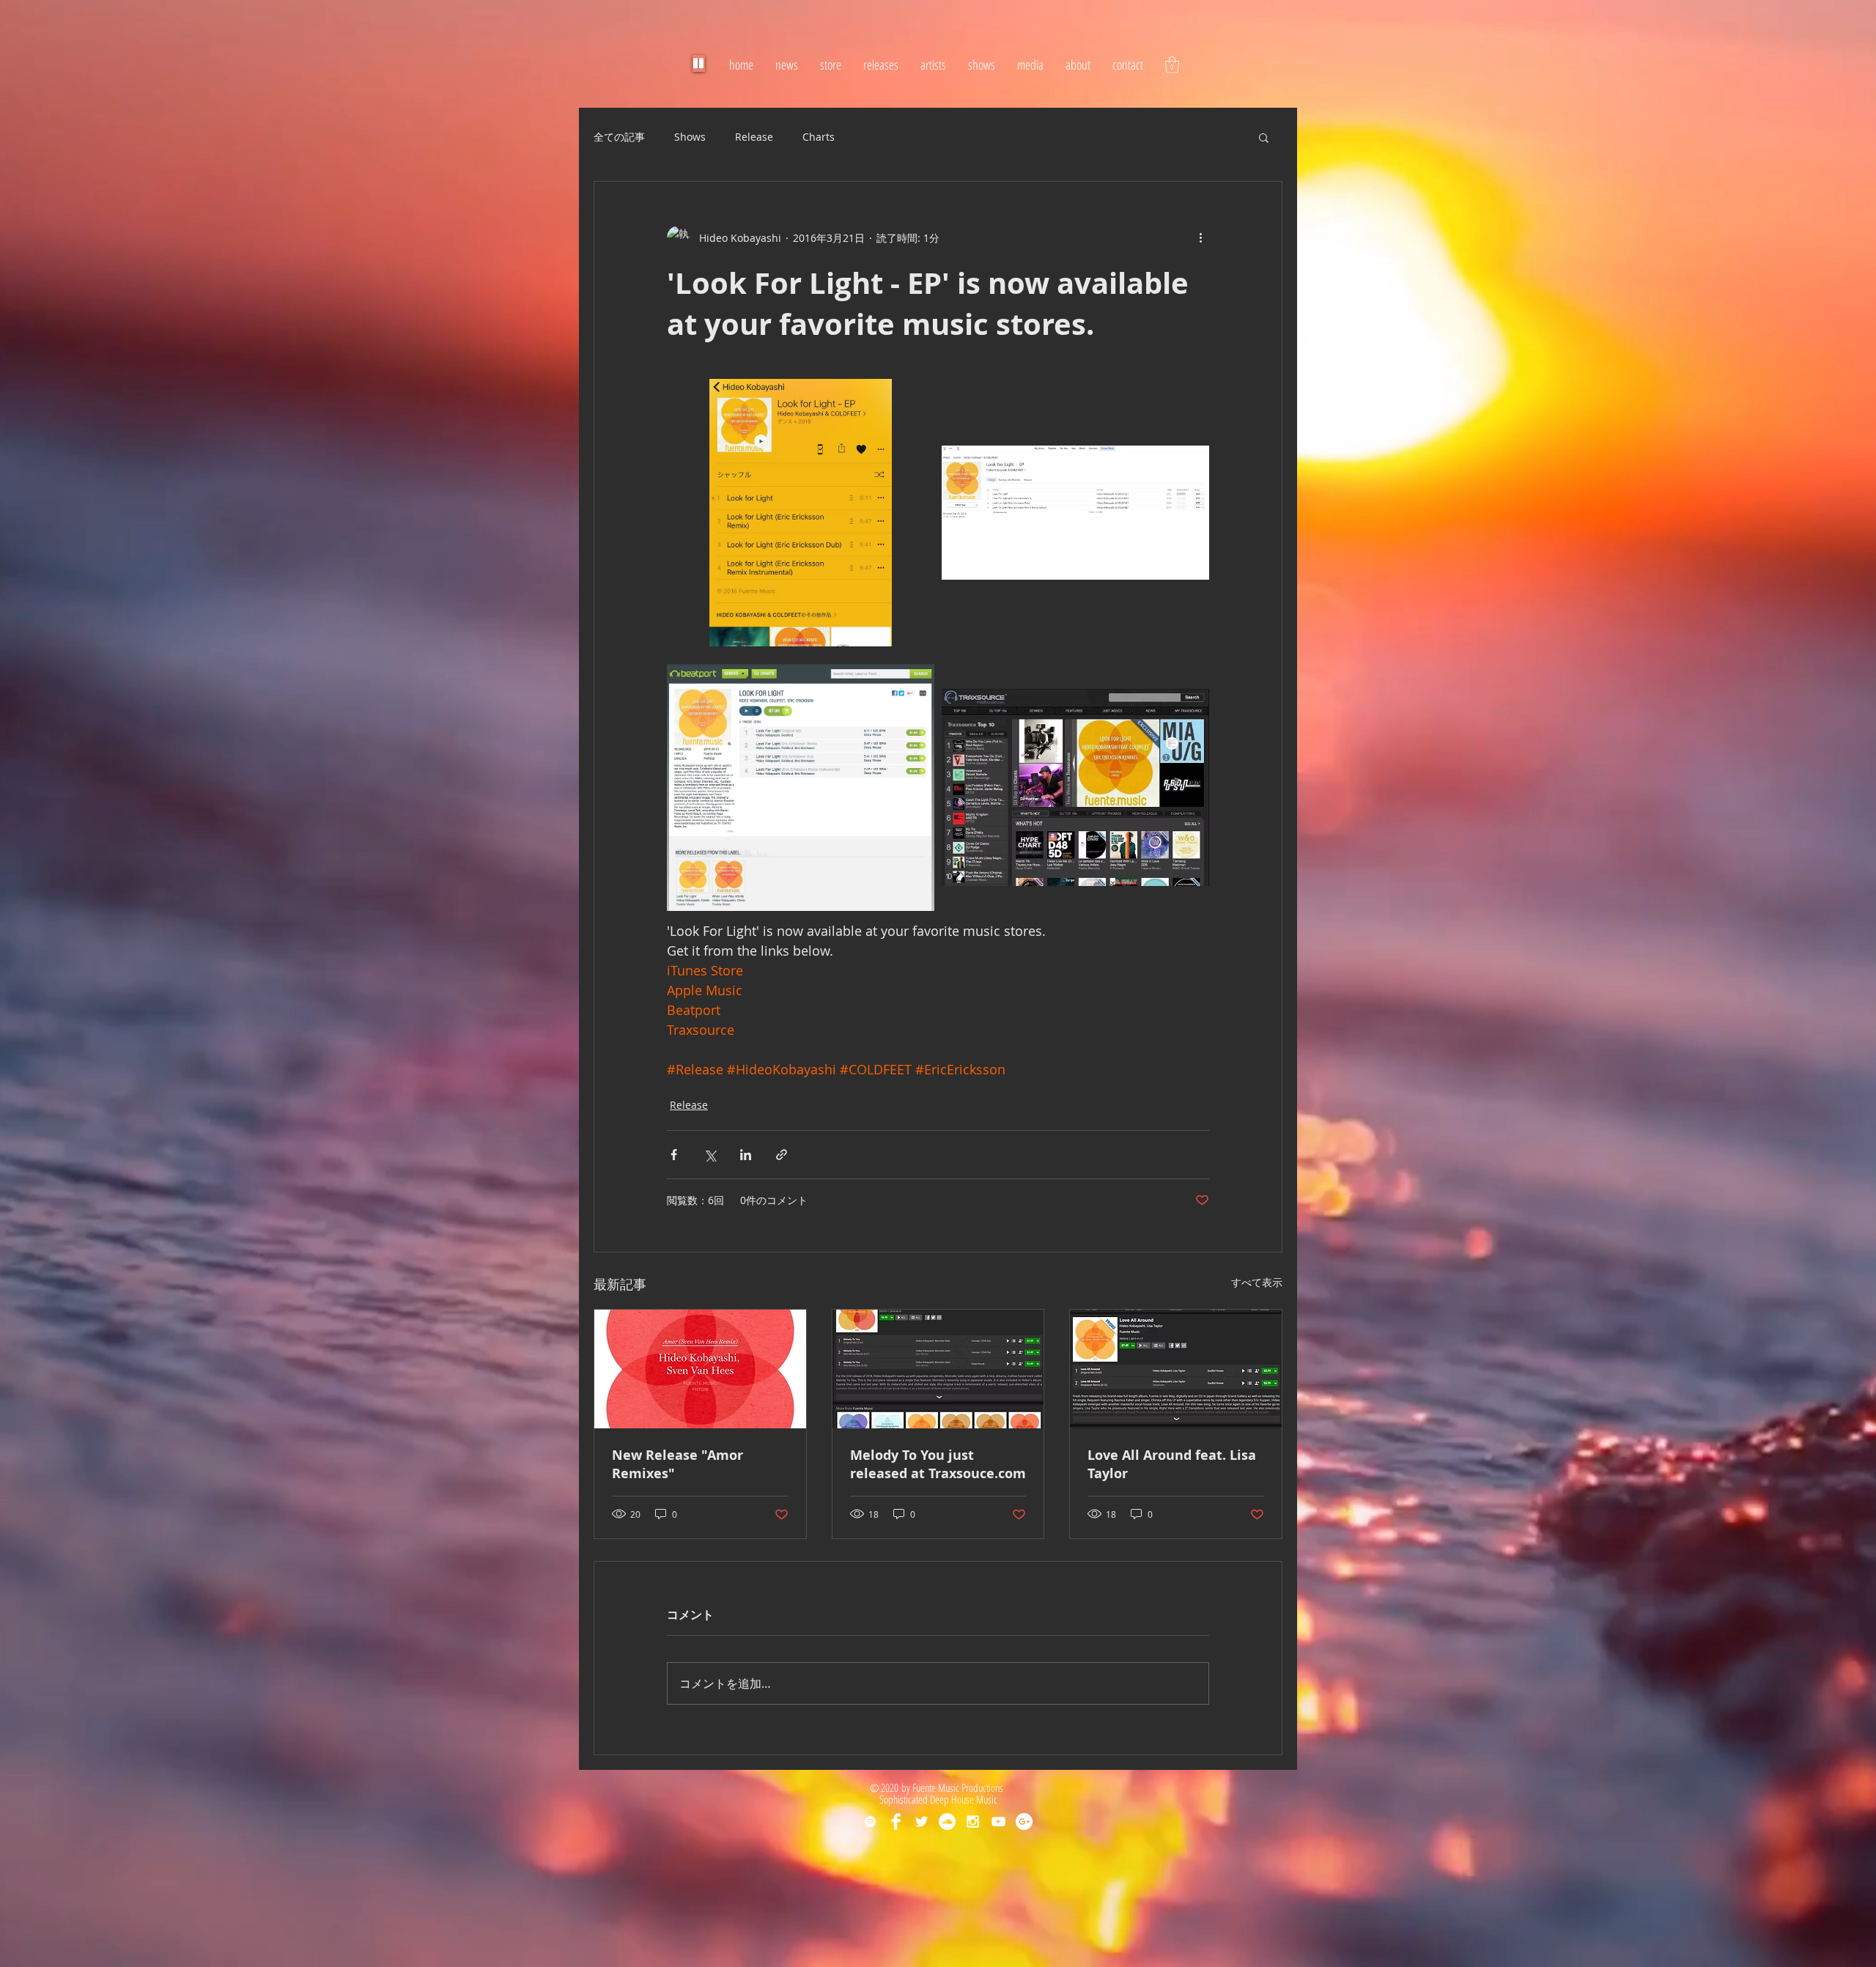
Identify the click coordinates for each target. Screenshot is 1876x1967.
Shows (690, 137)
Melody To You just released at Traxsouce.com (938, 1464)
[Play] (699, 63)
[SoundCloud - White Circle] (947, 1822)
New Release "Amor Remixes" (677, 1464)
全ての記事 (619, 137)
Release (754, 137)
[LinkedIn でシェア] (746, 1155)
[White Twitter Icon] (922, 1822)
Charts (819, 137)
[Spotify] (870, 1822)
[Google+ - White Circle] (1024, 1822)
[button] (1172, 65)
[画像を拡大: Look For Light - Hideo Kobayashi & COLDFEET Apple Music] (801, 513)
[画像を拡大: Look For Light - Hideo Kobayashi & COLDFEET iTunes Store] (1075, 513)
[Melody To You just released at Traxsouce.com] (938, 1369)
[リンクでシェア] (782, 1155)
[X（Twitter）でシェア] (710, 1155)
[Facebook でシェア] (674, 1155)
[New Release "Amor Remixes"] (700, 1369)
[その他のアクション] (1200, 237)
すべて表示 (1257, 1282)
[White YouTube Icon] (998, 1822)
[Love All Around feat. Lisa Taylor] (1176, 1369)
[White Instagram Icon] (973, 1822)
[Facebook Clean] (896, 1822)
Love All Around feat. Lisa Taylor (1172, 1464)
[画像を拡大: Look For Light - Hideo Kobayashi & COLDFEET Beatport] (801, 787)
